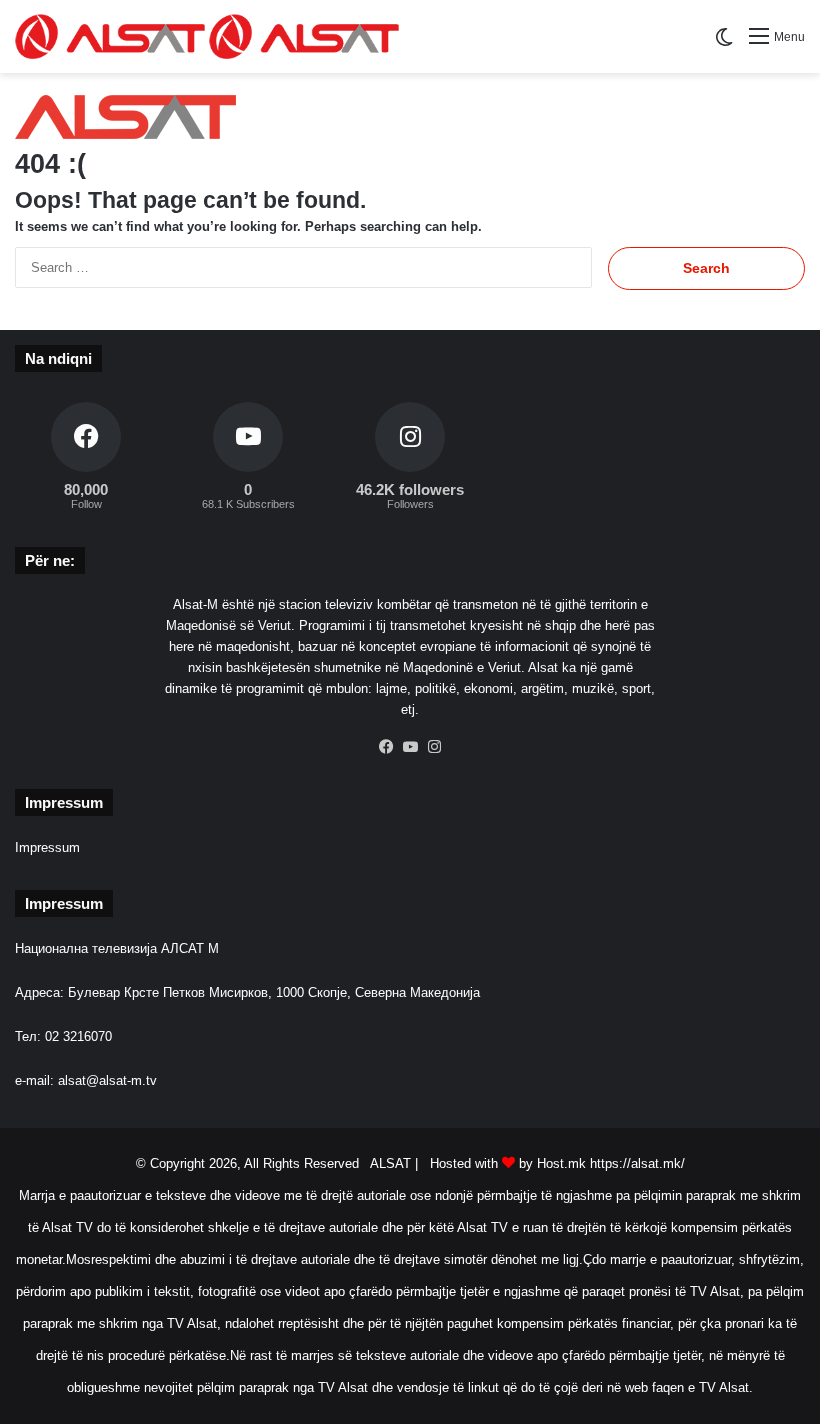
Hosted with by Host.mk (508, 1163)
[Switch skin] (724, 44)
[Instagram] (434, 747)
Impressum (47, 847)
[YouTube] (410, 747)
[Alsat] (207, 36)
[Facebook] (386, 747)
